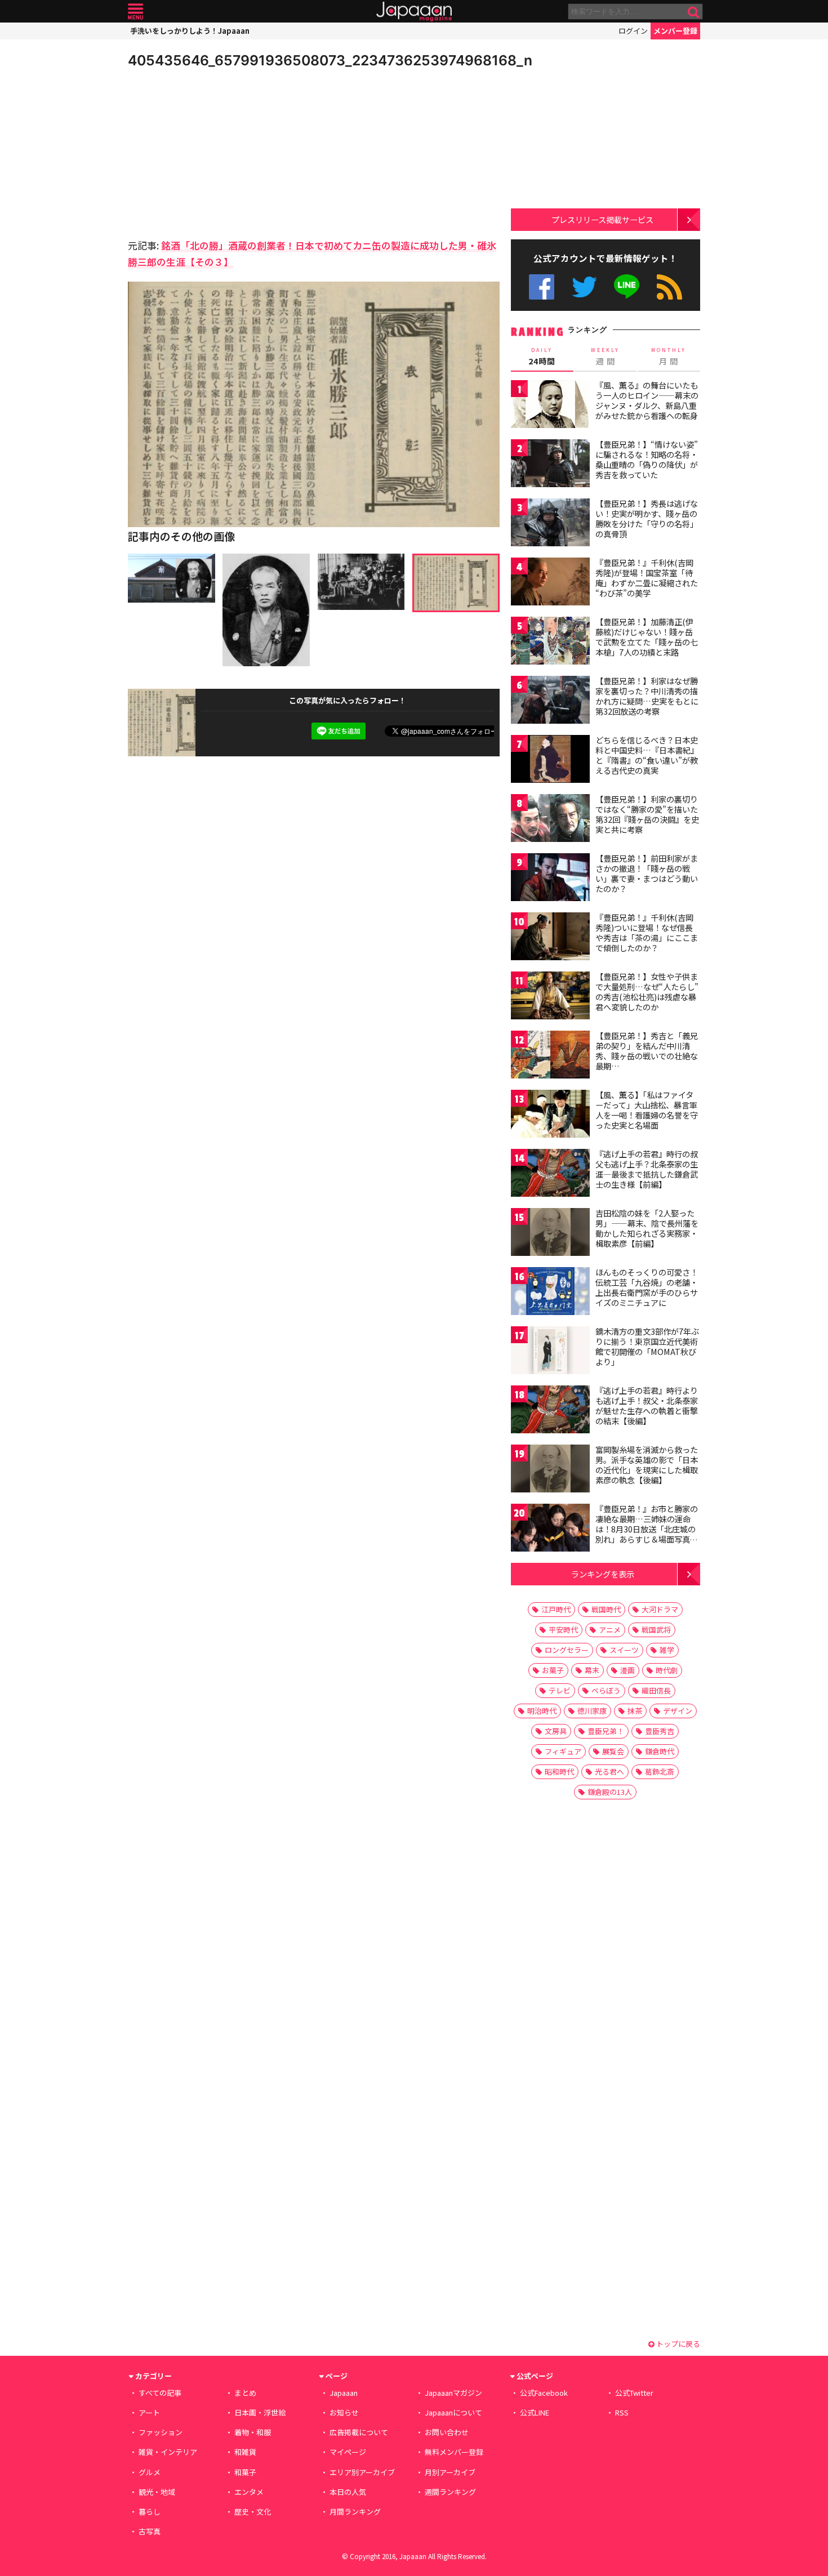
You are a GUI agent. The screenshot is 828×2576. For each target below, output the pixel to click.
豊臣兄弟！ (606, 1731)
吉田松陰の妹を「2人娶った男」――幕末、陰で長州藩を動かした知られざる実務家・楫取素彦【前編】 (647, 1228)
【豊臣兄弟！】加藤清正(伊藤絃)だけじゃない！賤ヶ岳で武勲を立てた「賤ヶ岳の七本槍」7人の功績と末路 (647, 637)
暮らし (150, 2512)
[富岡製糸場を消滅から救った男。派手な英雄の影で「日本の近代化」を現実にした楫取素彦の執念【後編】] (550, 1470)
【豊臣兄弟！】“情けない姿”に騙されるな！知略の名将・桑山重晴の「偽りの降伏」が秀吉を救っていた (647, 459)
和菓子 (245, 2472)
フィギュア (563, 1751)
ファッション (161, 2432)
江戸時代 (556, 1609)
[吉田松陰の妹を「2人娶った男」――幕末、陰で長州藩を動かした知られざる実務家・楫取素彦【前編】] (550, 1234)
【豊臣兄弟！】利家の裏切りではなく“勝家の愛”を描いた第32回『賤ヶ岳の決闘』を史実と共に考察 (647, 814)
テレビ (560, 1690)
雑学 (667, 1650)
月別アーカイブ (450, 2472)
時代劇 (667, 1670)
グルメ (150, 2472)
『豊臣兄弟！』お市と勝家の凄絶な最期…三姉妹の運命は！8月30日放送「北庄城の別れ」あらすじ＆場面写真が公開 (647, 1528)
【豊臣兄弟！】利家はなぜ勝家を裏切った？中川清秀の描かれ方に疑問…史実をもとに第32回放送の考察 (647, 696)
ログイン (633, 31)
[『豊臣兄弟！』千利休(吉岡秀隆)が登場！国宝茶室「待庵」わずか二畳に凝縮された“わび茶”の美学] (550, 583)
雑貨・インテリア (168, 2452)
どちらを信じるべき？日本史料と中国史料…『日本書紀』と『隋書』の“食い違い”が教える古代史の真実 (647, 755)
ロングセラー (567, 1650)
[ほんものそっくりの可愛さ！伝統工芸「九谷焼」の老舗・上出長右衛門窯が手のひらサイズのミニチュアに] (550, 1293)
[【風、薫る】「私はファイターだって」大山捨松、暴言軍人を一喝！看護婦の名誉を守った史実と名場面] (550, 1115)
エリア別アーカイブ (362, 2472)
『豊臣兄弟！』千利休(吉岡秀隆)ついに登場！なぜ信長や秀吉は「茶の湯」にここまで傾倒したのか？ (647, 932)
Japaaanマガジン (453, 2393)
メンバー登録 (675, 31)
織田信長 (656, 1690)
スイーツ (624, 1650)
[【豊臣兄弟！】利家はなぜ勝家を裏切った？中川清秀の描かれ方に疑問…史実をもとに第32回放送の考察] (550, 701)
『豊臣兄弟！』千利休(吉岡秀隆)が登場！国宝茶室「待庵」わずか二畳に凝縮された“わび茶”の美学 (647, 578)
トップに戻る (677, 2344)
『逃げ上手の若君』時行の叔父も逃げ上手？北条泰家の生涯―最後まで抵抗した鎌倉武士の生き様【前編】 (647, 1169)
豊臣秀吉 (660, 1731)
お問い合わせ (447, 2432)
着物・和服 (253, 2432)
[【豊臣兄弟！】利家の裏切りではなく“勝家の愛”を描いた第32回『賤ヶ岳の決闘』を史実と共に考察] (550, 820)
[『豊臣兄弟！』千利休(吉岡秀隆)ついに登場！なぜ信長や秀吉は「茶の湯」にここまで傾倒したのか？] (550, 938)
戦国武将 (656, 1630)
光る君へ (609, 1771)
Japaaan (414, 12)
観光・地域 (157, 2492)
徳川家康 (592, 1711)
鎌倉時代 (660, 1751)
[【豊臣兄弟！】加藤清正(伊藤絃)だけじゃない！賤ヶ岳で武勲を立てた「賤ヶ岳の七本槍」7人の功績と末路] (550, 642)
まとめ (245, 2393)
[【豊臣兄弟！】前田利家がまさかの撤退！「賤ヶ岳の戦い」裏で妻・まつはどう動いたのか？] (550, 879)
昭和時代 (559, 1771)
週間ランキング (450, 2492)
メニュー (135, 12)
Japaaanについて (453, 2412)
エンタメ (249, 2492)
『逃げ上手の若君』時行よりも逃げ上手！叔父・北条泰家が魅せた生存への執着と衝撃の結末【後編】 (647, 1405)
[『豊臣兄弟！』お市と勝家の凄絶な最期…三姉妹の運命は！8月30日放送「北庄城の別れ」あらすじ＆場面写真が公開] (550, 1529)
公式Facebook (542, 287)
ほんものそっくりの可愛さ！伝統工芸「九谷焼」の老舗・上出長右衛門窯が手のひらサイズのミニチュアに (647, 1287)
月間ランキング (355, 2512)
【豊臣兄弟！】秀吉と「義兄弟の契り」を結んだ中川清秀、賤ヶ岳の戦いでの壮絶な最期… (647, 1051)
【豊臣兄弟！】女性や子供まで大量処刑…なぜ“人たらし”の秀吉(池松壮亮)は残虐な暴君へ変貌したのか (647, 991)
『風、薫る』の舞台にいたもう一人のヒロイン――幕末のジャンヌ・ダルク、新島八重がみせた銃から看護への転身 (647, 400)
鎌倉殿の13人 (610, 1792)
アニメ (610, 1630)
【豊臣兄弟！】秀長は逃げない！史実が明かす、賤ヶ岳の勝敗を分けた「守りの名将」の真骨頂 (647, 518)
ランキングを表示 (603, 1574)
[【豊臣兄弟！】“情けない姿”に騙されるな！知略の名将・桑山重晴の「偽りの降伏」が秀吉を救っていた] (550, 465)
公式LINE (627, 287)
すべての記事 (160, 2393)
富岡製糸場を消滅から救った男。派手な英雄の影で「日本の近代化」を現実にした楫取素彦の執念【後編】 (647, 1465)
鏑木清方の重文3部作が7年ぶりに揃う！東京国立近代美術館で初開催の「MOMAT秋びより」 (647, 1346)
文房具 (556, 1731)
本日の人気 (348, 2492)
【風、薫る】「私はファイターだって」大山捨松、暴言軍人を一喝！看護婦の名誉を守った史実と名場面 (647, 1110)
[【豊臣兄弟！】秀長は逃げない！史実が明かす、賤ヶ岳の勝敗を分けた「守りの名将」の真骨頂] (550, 524)
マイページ (348, 2452)
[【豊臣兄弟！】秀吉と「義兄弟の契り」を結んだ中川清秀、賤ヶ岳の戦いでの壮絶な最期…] (550, 1056)
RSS (669, 287)
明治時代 (542, 1711)
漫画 (627, 1670)
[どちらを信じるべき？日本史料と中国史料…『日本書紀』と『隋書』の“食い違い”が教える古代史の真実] (550, 761)
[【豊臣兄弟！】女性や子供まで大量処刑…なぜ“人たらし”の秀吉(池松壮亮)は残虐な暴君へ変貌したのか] (550, 997)
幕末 (592, 1670)
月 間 (669, 356)
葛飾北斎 (660, 1771)
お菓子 (553, 1670)
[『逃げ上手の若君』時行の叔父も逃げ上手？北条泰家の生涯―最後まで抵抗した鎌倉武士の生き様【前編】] (550, 1175)
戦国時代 (606, 1609)
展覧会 (613, 1751)
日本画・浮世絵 (260, 2412)
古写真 (150, 2531)
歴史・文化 (253, 2512)
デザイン (678, 1711)
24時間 (542, 356)
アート (149, 2412)
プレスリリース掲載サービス (602, 219)
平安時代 (563, 1630)
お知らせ (344, 2412)
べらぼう (606, 1690)
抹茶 (635, 1711)
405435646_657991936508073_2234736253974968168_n (330, 60)
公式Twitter (584, 287)
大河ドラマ (660, 1609)
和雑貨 (245, 2452)
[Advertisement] (221, 152)
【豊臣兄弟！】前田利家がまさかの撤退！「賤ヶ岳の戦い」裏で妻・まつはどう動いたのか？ (647, 873)
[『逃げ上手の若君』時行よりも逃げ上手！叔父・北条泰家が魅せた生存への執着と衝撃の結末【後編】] (550, 1411)
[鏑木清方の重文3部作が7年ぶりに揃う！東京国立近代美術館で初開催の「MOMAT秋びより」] (550, 1352)
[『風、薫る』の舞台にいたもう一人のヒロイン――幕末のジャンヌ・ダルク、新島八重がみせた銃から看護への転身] (550, 406)
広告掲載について (359, 2432)
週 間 (605, 356)
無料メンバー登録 (454, 2452)
